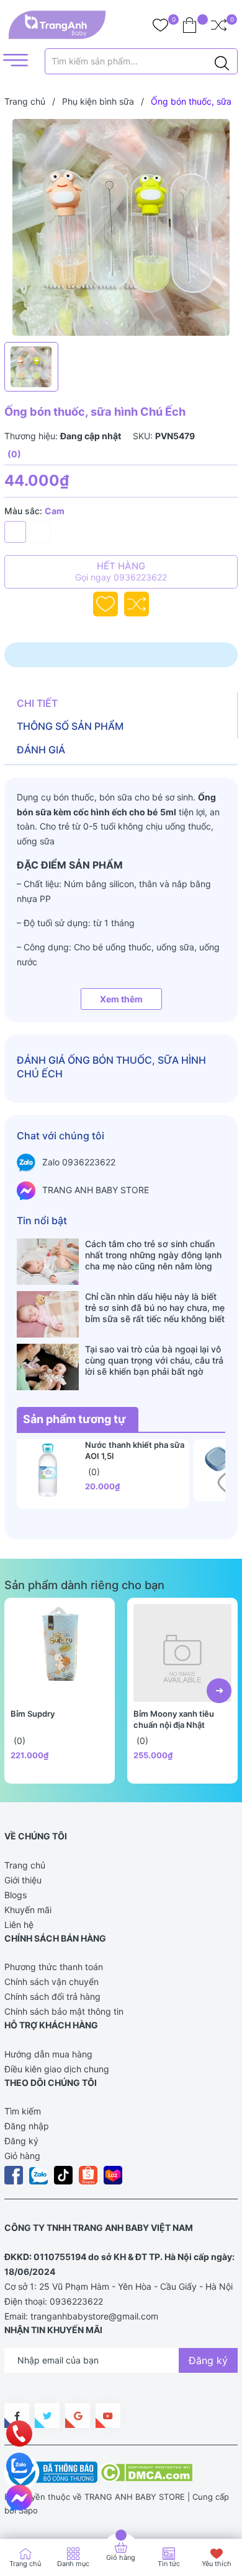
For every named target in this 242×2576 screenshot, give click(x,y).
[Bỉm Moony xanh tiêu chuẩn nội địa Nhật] (182, 1653)
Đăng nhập (27, 2126)
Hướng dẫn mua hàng (48, 2054)
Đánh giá (41, 750)
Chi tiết (37, 703)
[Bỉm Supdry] (60, 1653)
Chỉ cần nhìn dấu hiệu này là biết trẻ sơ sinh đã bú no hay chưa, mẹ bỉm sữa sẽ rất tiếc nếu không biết (155, 1308)
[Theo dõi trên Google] (78, 2416)
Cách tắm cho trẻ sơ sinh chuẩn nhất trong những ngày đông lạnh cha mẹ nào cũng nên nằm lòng (153, 1255)
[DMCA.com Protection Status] (146, 2471)
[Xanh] (40, 532)
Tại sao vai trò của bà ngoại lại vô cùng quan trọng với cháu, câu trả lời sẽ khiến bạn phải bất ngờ (154, 1360)
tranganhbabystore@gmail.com (94, 2316)
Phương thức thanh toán (54, 1967)
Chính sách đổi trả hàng (52, 1996)
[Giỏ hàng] (190, 25)
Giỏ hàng (22, 2156)
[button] (219, 1691)
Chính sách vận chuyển (52, 1982)
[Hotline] (20, 2434)
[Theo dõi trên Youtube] (108, 2416)
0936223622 (76, 2301)
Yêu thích (217, 2564)
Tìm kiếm (23, 2111)
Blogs (16, 1895)
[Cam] (15, 532)
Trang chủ (25, 1865)
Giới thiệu (23, 1880)
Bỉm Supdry (33, 1714)
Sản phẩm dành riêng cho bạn (84, 1585)
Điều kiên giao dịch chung (57, 2069)
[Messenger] (19, 2498)
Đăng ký (21, 2141)
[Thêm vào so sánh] (137, 604)
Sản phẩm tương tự (74, 1419)
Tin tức (169, 2564)
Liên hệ (19, 1925)
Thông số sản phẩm (70, 726)
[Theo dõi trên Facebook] (17, 2416)
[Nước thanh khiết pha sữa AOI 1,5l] (48, 1470)
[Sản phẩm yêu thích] (160, 25)
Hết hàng (121, 571)
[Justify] (222, 61)
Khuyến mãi (28, 1910)
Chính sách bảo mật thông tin (64, 2011)
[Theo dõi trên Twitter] (47, 2416)
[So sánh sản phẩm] (219, 25)
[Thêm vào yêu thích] (105, 604)
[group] (121, 227)
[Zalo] (19, 2466)
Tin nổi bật (42, 1220)
